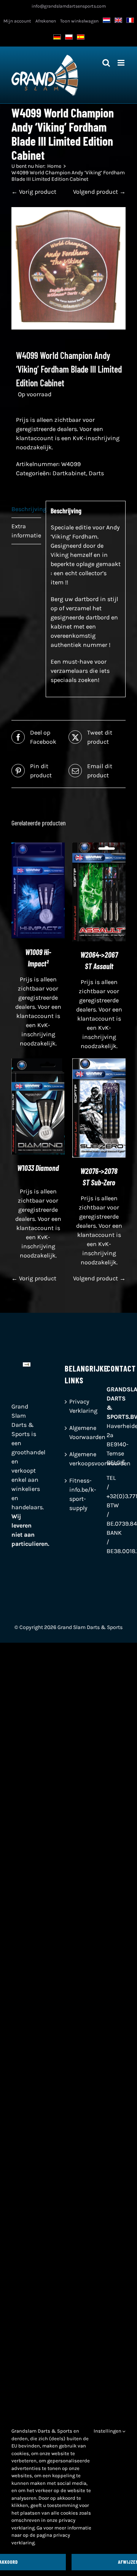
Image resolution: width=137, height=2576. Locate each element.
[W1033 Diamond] (38, 1063)
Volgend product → (99, 192)
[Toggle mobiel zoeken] (106, 63)
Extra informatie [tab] (26, 531)
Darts (96, 473)
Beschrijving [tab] (26, 509)
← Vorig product (34, 192)
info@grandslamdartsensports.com (69, 6)
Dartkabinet (69, 473)
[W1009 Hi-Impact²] (38, 847)
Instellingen (108, 2431)
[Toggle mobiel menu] (122, 63)
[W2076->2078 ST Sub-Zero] (99, 1063)
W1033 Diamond (38, 1168)
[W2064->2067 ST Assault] (99, 847)
